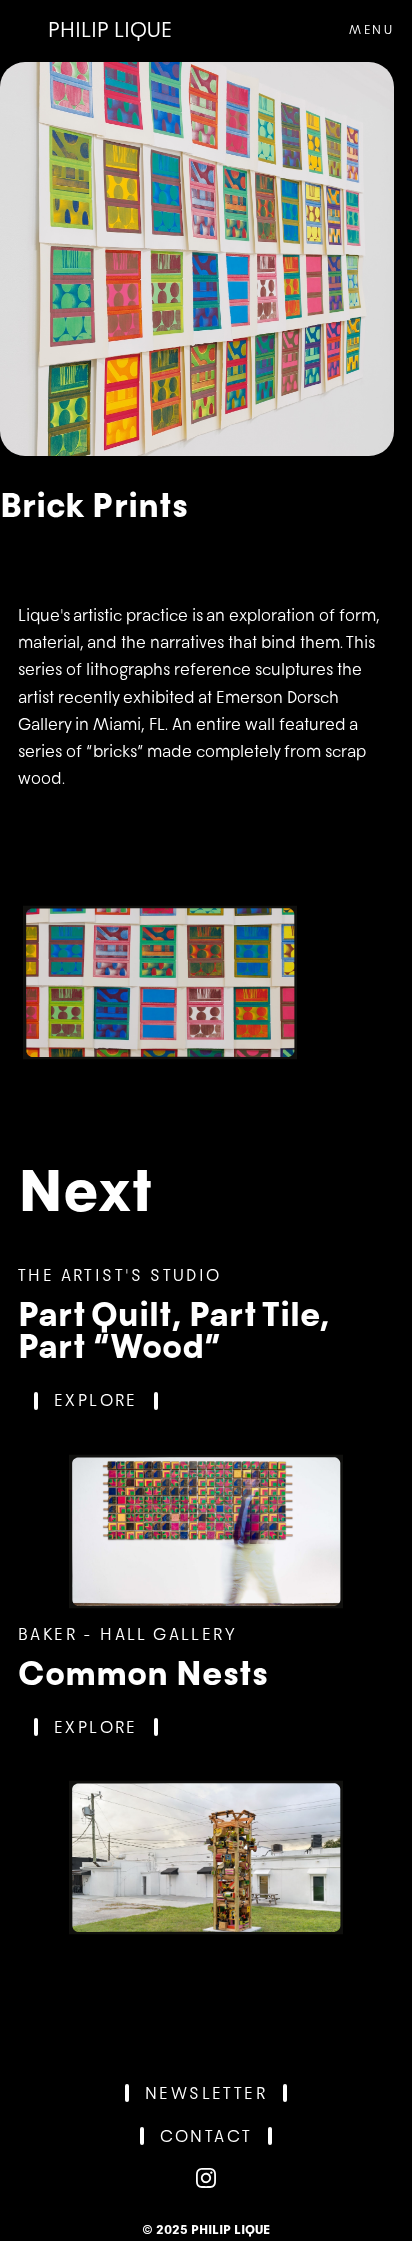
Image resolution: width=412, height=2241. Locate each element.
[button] (359, 30)
